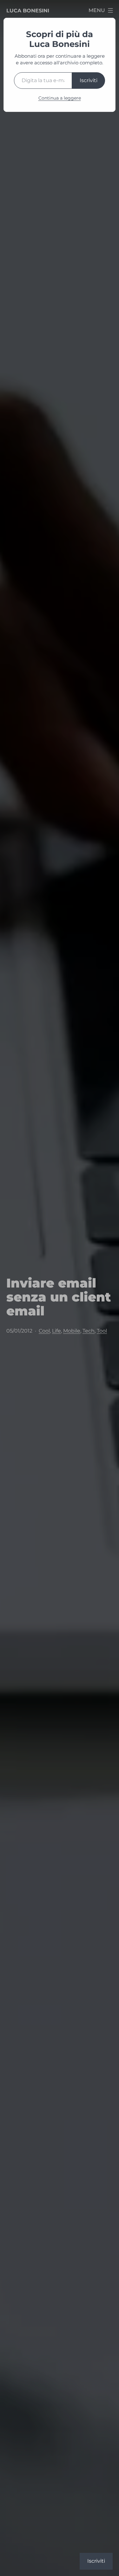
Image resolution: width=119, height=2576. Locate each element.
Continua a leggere (60, 98)
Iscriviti (89, 80)
